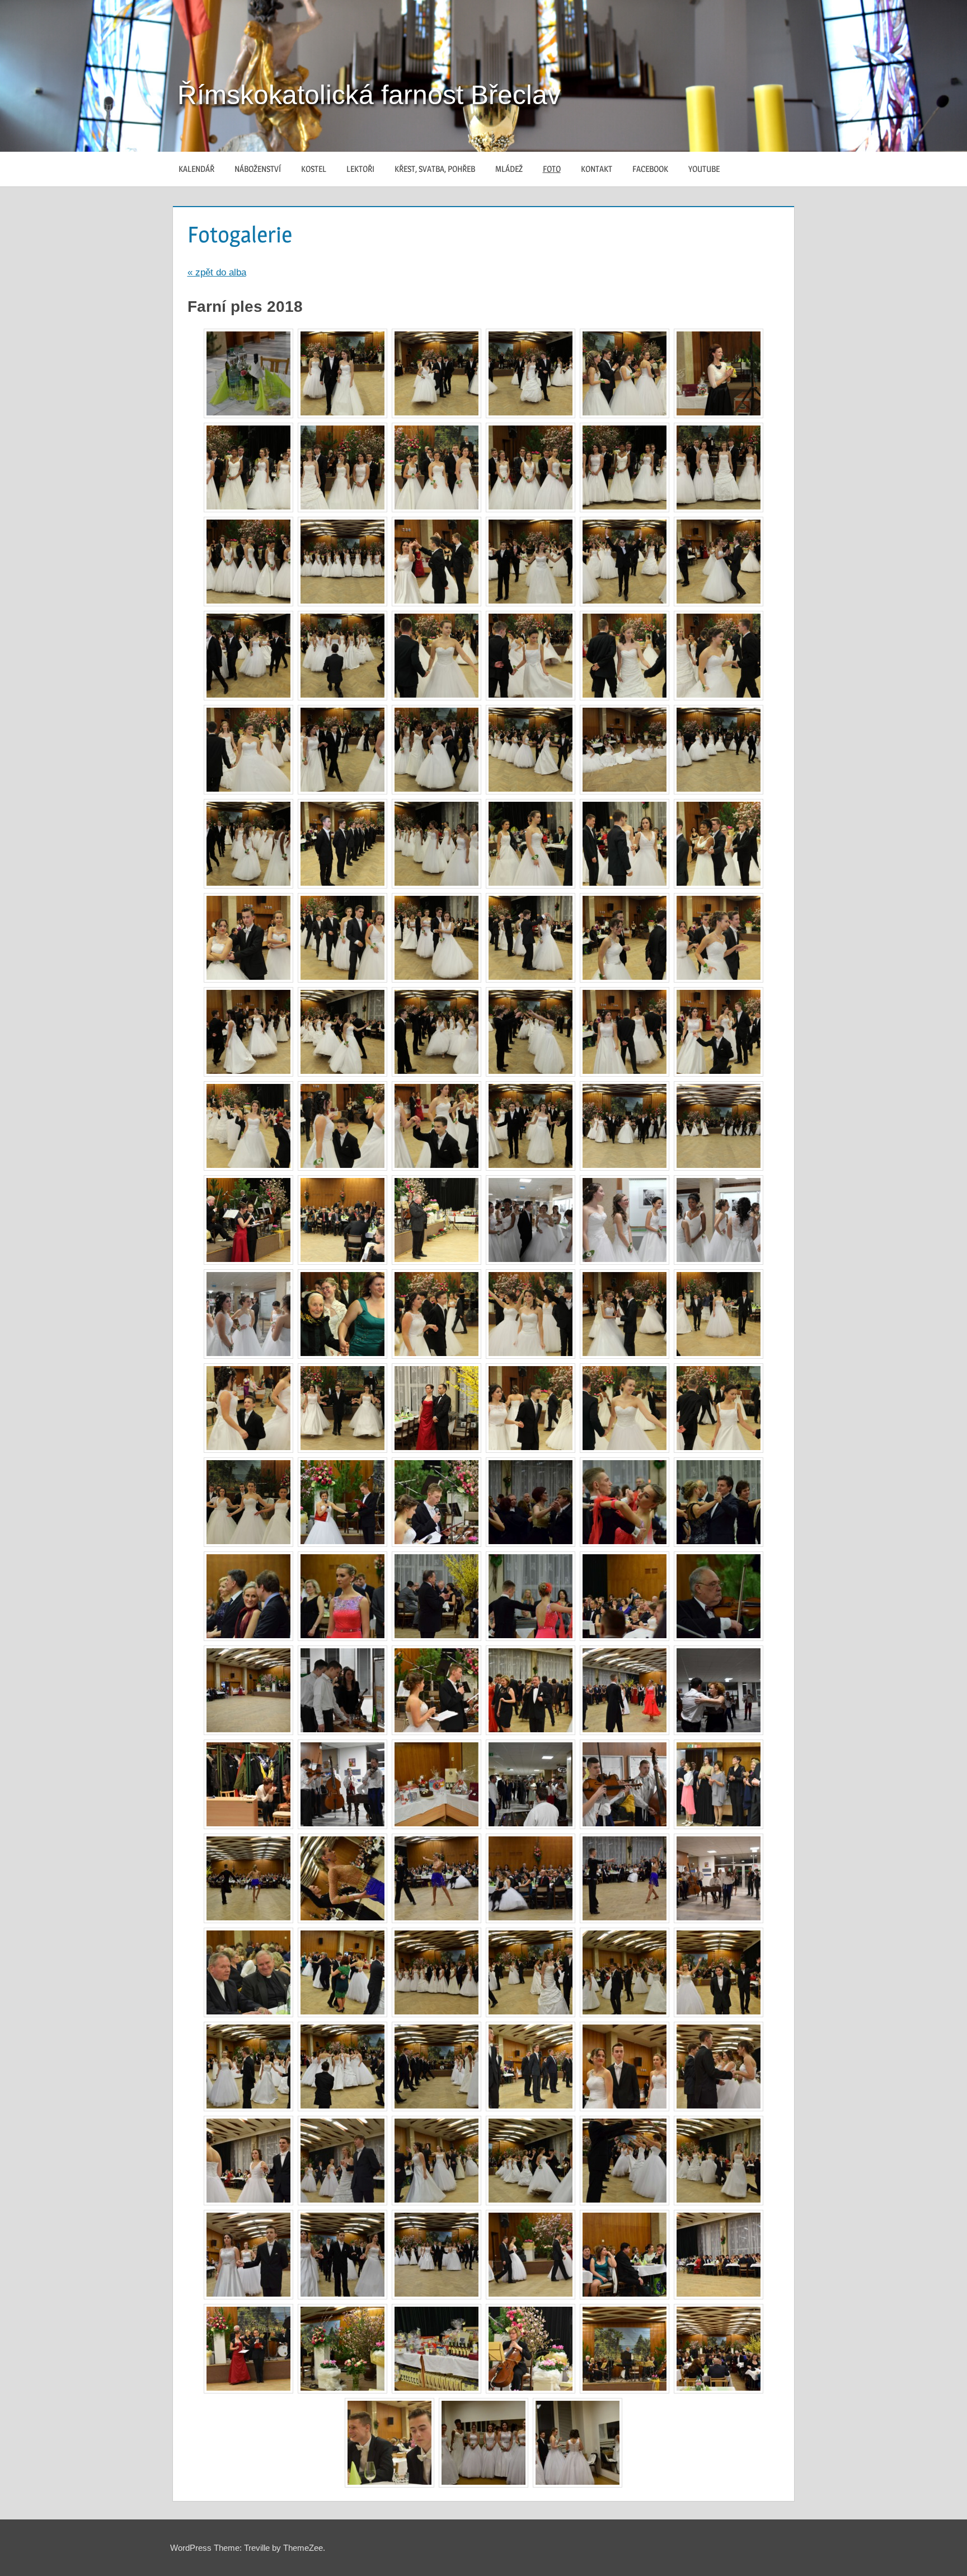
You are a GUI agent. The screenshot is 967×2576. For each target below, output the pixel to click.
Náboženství (258, 169)
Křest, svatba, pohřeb (435, 169)
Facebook (650, 169)
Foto (552, 169)
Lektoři (360, 169)
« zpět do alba (217, 272)
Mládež (509, 169)
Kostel (314, 169)
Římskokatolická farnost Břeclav (369, 95)
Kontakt (597, 169)
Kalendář (196, 169)
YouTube (704, 169)
